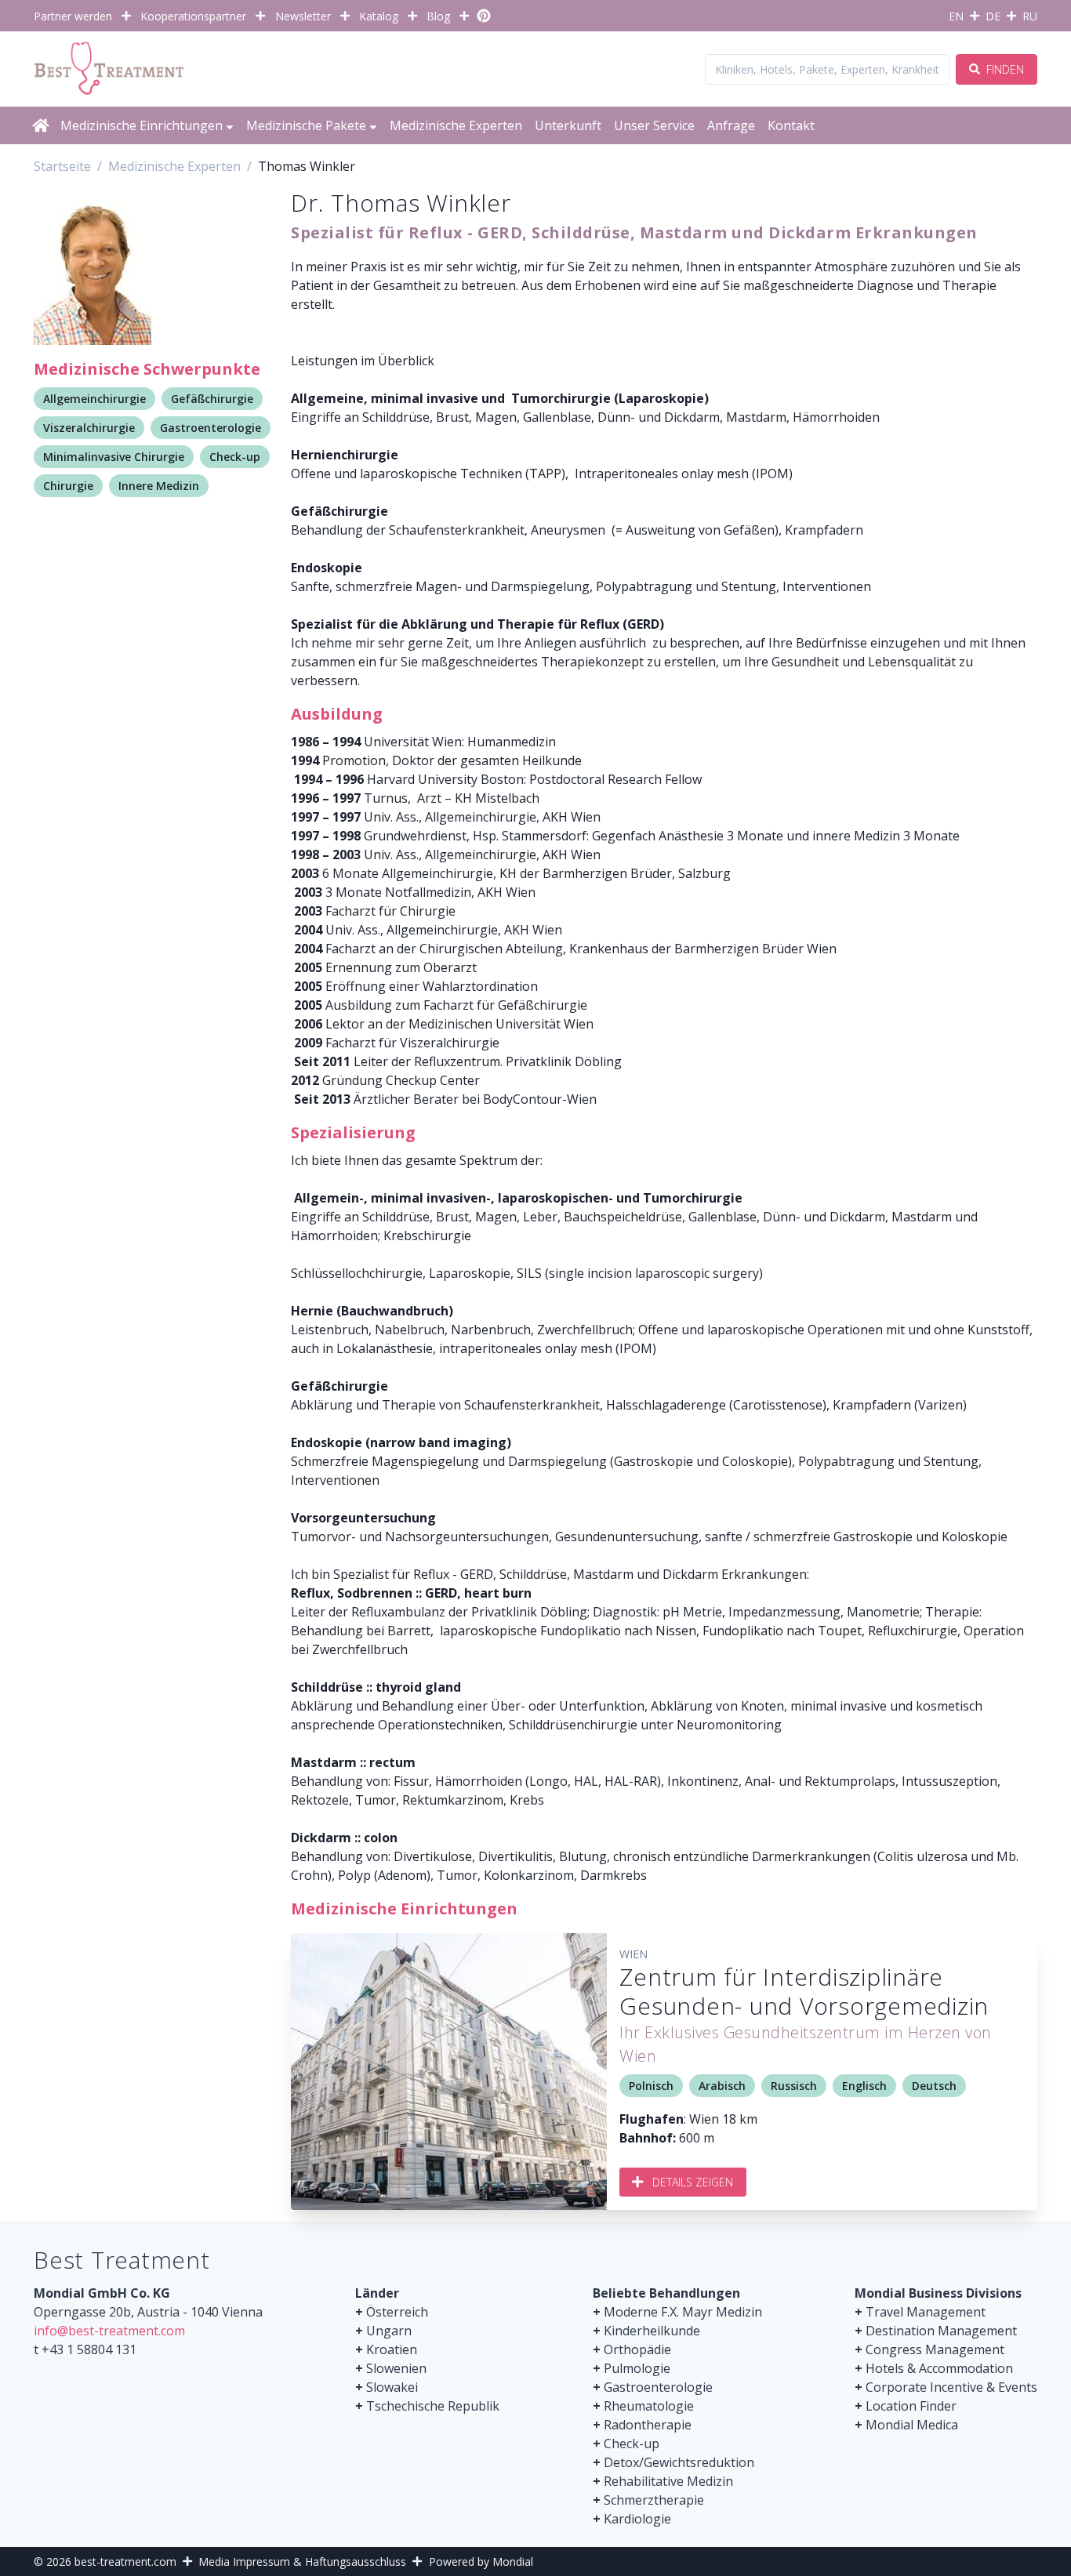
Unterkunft (568, 125)
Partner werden (73, 16)
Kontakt (791, 125)
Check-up (235, 457)
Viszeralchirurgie (89, 428)
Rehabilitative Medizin (668, 2481)
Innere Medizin (159, 486)
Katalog (379, 16)
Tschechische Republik (433, 2406)
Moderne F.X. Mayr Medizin (683, 2312)
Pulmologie (637, 2368)
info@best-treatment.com (109, 2331)
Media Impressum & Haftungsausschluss (302, 2561)
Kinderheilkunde (652, 2331)
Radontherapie (648, 2425)
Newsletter (303, 16)
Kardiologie (637, 2519)
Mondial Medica (912, 2425)
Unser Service (654, 125)
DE (993, 16)
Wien (634, 1954)
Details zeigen (693, 2182)
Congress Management (935, 2349)
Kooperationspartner (193, 16)
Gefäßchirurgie (212, 399)
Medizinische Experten (456, 125)
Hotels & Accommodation (939, 2368)
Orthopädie (637, 2349)
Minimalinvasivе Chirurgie (114, 457)
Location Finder (911, 2406)
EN (956, 16)
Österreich (397, 2312)
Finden (1004, 69)
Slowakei (392, 2387)
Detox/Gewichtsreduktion (679, 2462)
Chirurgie (68, 486)
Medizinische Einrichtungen (142, 125)
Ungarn (389, 2331)
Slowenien (396, 2368)
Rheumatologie (649, 2406)
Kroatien (392, 2349)
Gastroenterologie (211, 428)
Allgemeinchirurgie (94, 399)
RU (1030, 16)
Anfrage (731, 125)
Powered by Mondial (481, 2561)
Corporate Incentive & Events (951, 2387)
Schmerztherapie (654, 2500)
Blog (438, 16)
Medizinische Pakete (306, 125)
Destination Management (941, 2331)
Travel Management (926, 2312)
